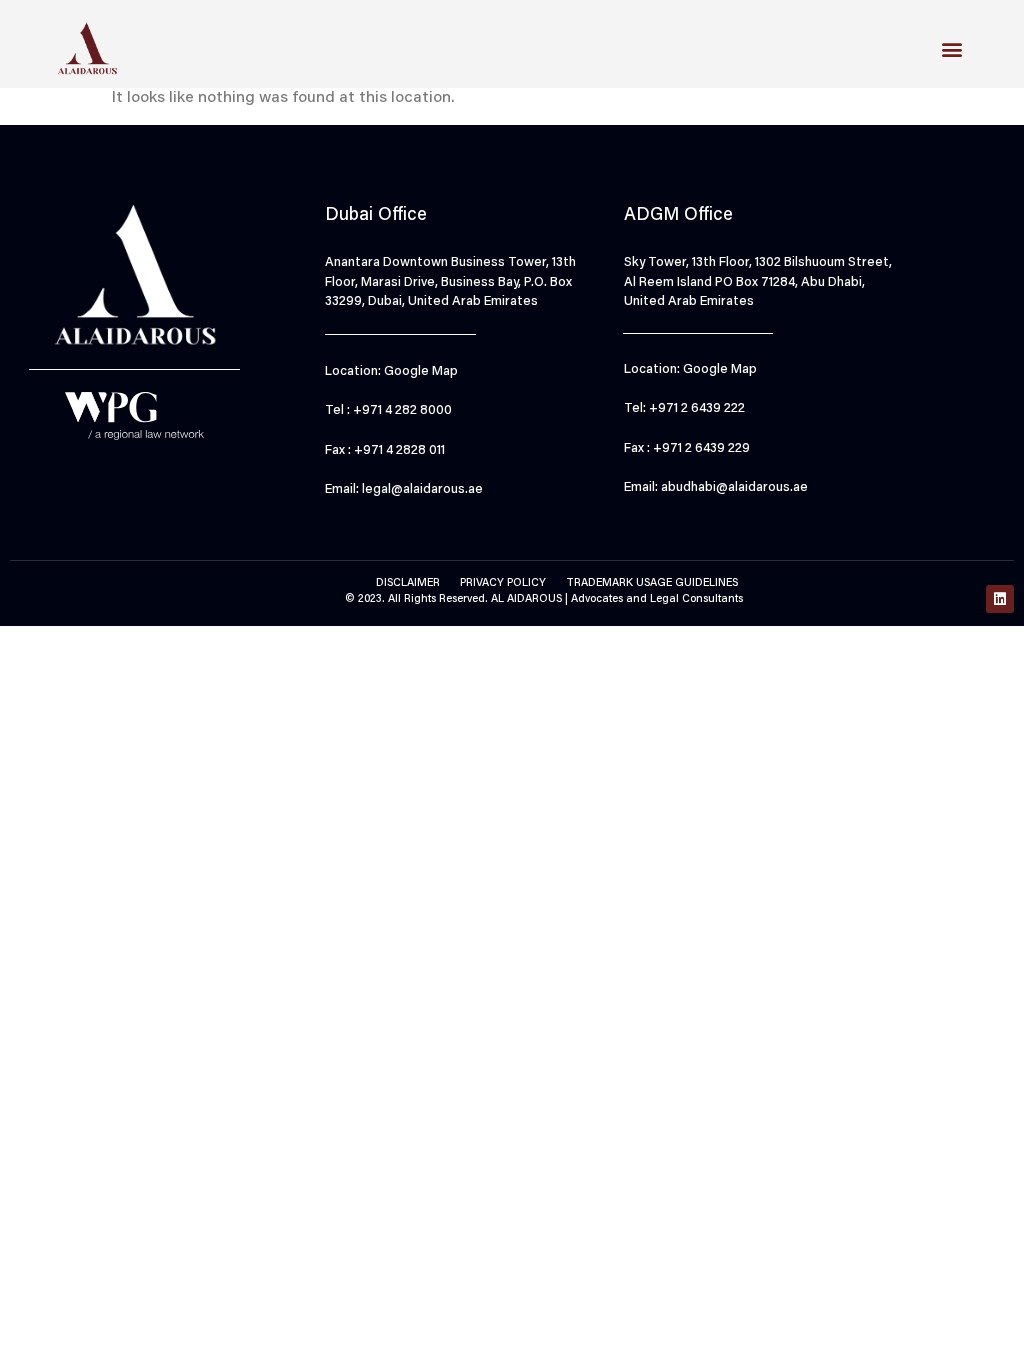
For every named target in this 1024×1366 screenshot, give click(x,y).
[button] (952, 48)
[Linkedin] (1000, 599)
